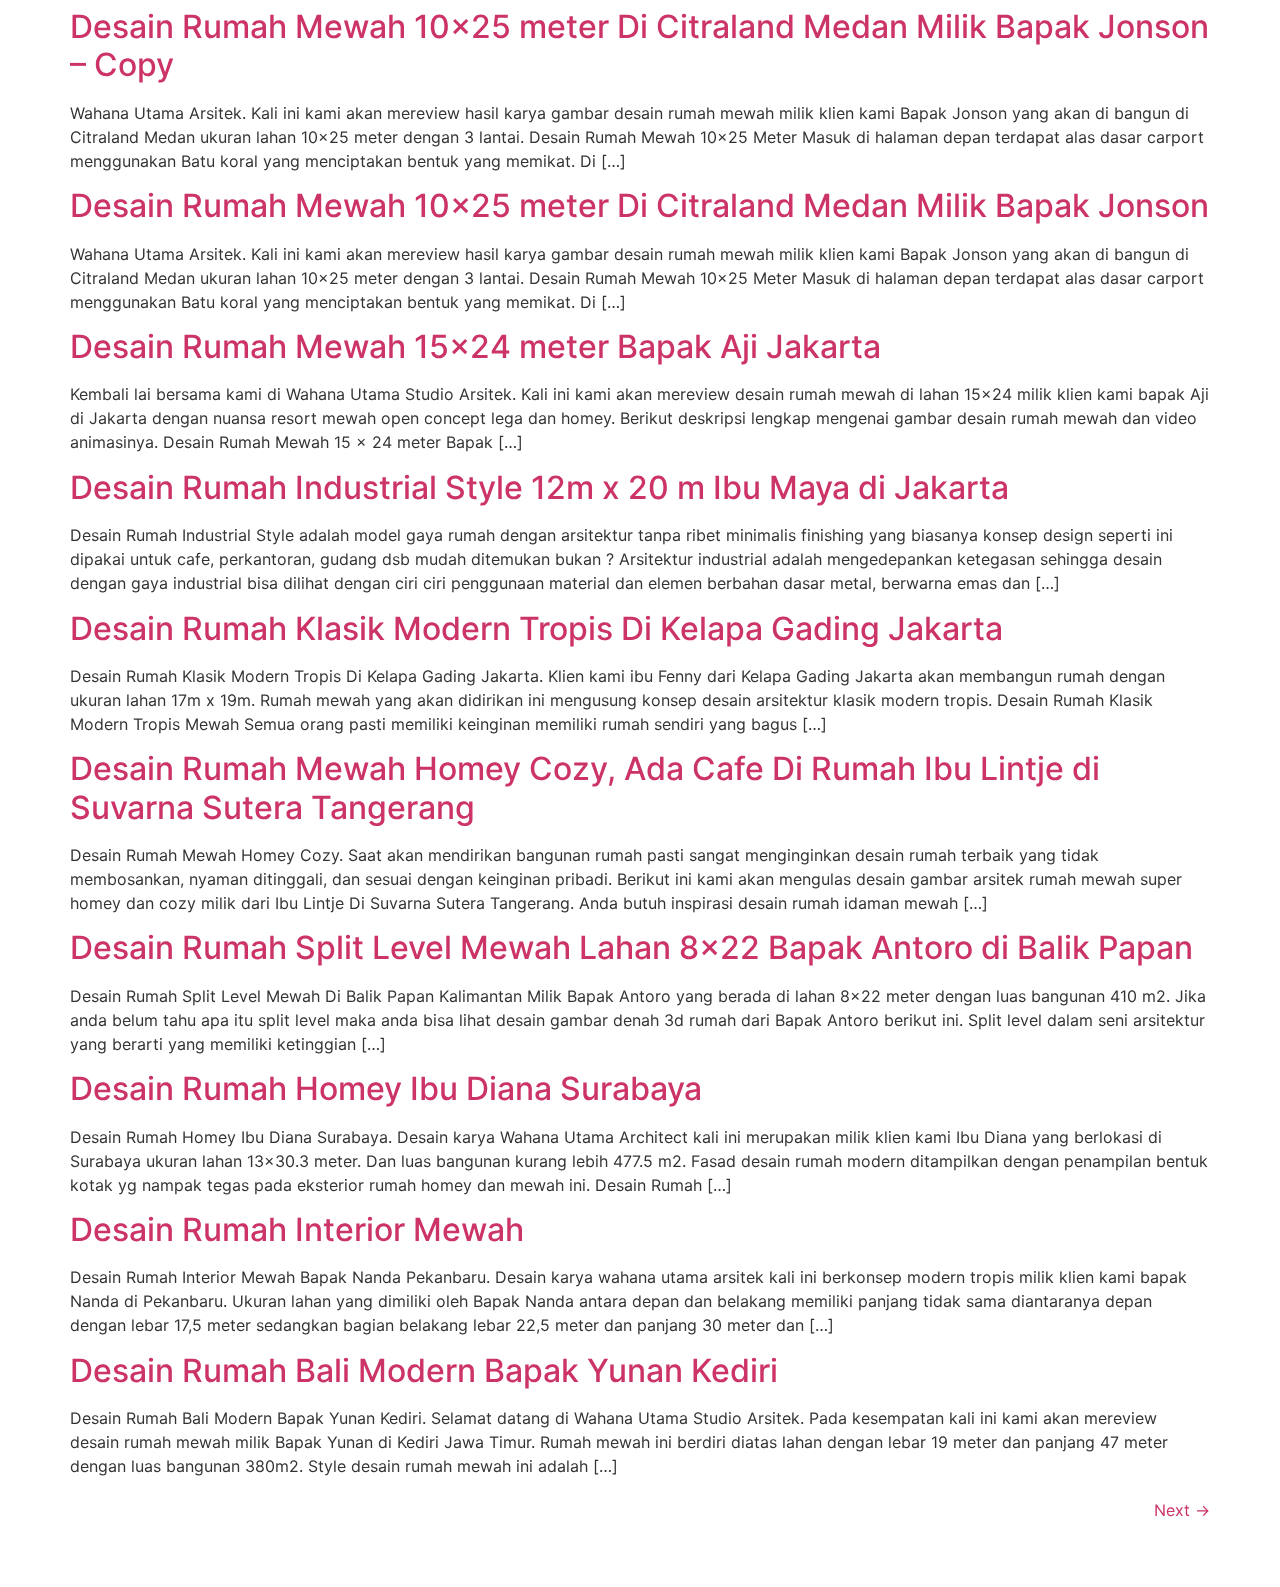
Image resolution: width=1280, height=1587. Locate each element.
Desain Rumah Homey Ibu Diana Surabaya (386, 1088)
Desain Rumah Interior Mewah (297, 1229)
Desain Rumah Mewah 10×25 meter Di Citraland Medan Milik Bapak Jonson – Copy (639, 45)
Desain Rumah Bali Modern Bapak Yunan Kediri (424, 1370)
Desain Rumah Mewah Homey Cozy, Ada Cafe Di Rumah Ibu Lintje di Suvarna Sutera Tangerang (585, 787)
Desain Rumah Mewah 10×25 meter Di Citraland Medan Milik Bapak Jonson (639, 205)
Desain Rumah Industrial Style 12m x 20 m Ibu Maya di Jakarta (539, 487)
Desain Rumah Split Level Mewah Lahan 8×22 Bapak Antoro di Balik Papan (631, 947)
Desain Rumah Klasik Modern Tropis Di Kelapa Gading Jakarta (536, 628)
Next (1182, 1510)
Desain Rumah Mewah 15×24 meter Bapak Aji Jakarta (475, 346)
